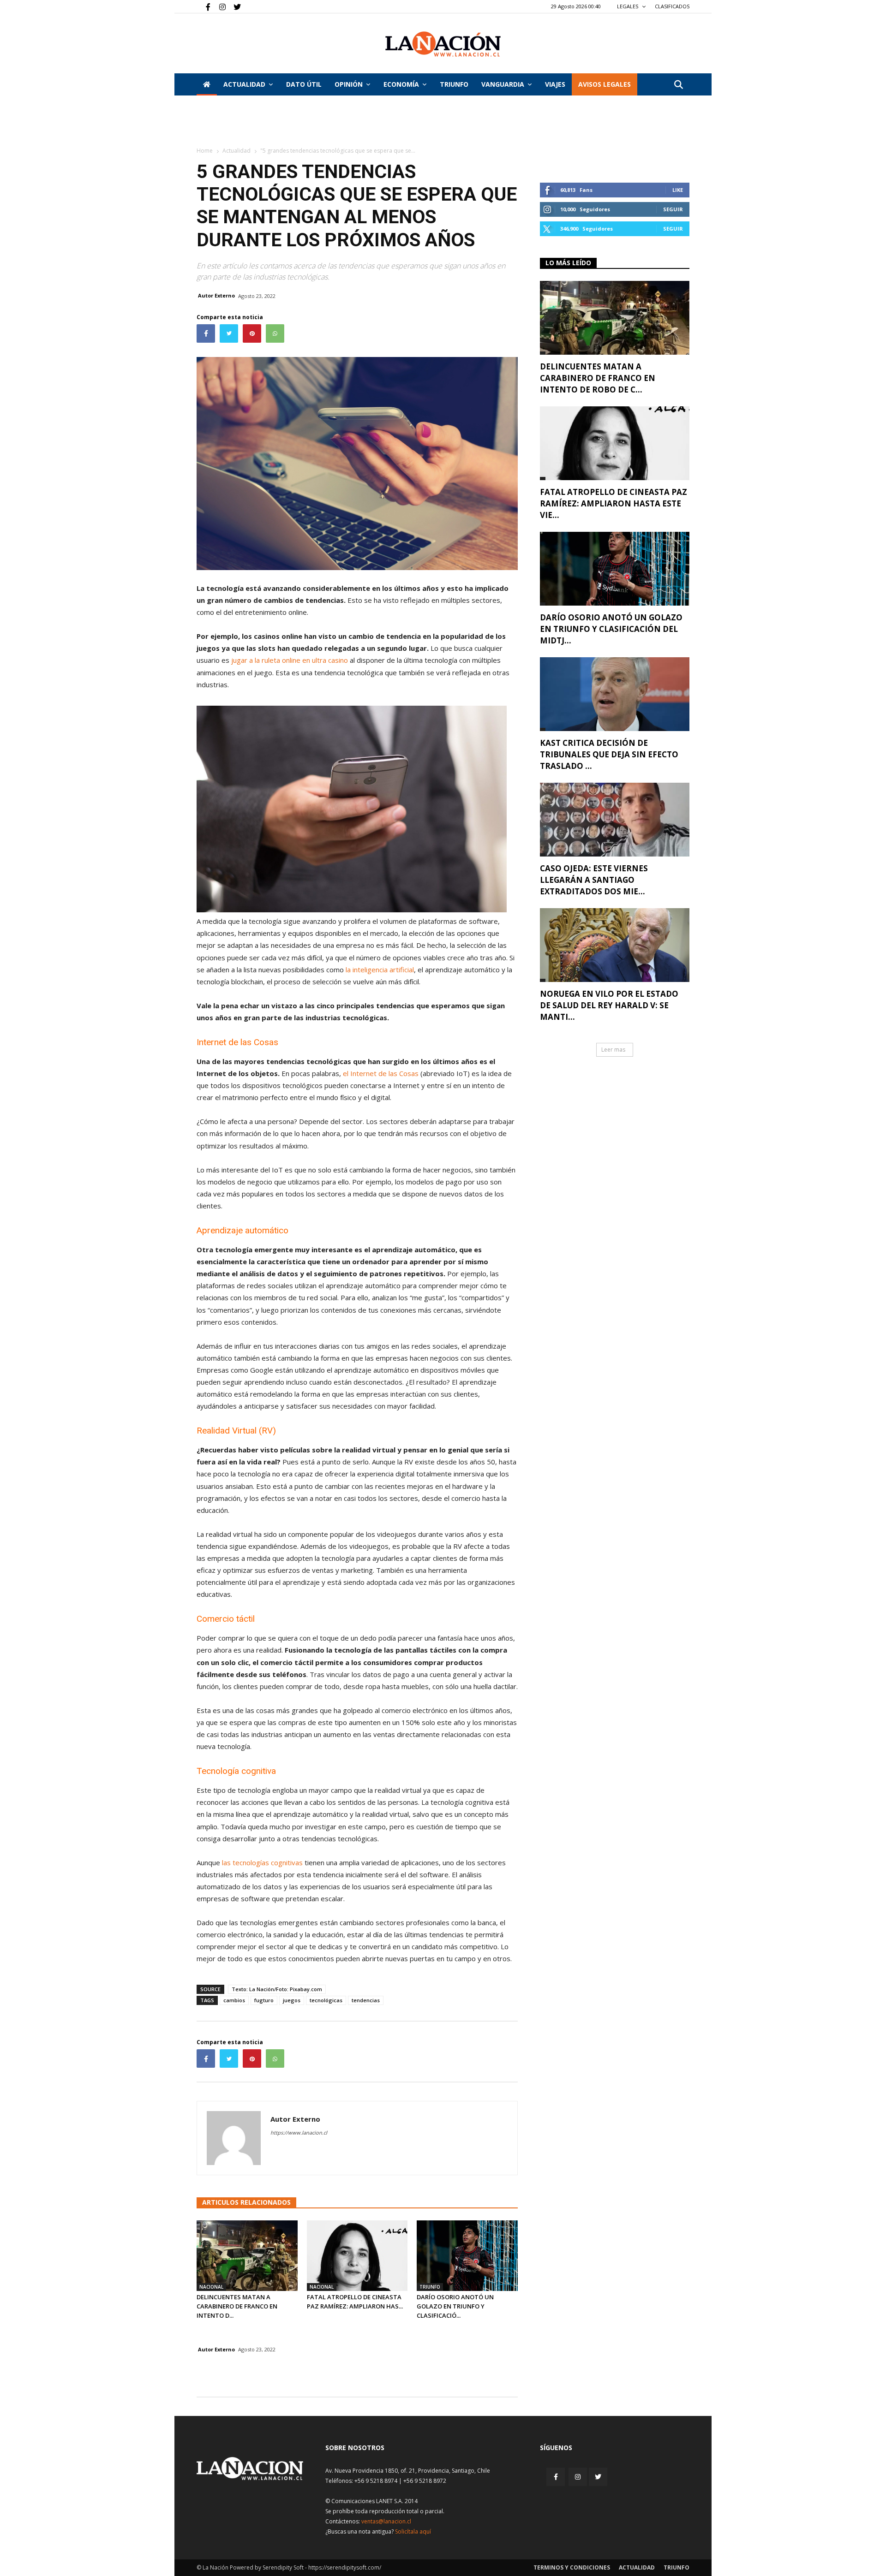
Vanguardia (503, 84)
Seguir (673, 209)
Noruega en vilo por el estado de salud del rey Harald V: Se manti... (609, 1005)
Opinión (349, 84)
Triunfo (454, 84)
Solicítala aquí (413, 2531)
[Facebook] (204, 6)
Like (678, 190)
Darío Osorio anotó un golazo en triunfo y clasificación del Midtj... (611, 629)
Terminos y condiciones (572, 2567)
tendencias (366, 2000)
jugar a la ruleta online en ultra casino (290, 660)
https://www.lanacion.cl (299, 2133)
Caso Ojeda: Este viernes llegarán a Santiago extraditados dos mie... (594, 880)
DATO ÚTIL (304, 84)
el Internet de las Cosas (381, 1073)
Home (205, 151)
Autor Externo (216, 295)
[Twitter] (234, 6)
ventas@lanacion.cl (386, 2521)
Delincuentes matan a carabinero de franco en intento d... (237, 2306)
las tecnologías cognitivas (262, 1862)
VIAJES (555, 84)
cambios (234, 2000)
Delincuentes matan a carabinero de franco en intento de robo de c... (598, 378)
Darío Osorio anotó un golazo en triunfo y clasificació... (455, 2306)
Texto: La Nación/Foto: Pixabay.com (277, 1989)
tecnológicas (326, 2000)
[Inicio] (207, 84)
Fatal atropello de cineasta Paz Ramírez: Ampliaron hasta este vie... (614, 503)
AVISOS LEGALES (605, 84)
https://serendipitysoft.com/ (345, 2567)
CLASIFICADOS (672, 6)
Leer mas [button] (613, 1050)
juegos (292, 2000)
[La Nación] (443, 44)
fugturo (264, 2000)
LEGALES (628, 6)
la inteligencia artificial (380, 970)
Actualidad (244, 84)
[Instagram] (219, 6)
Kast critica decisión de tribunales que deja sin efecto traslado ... (609, 754)
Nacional (211, 2287)
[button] (678, 85)
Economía (401, 84)
